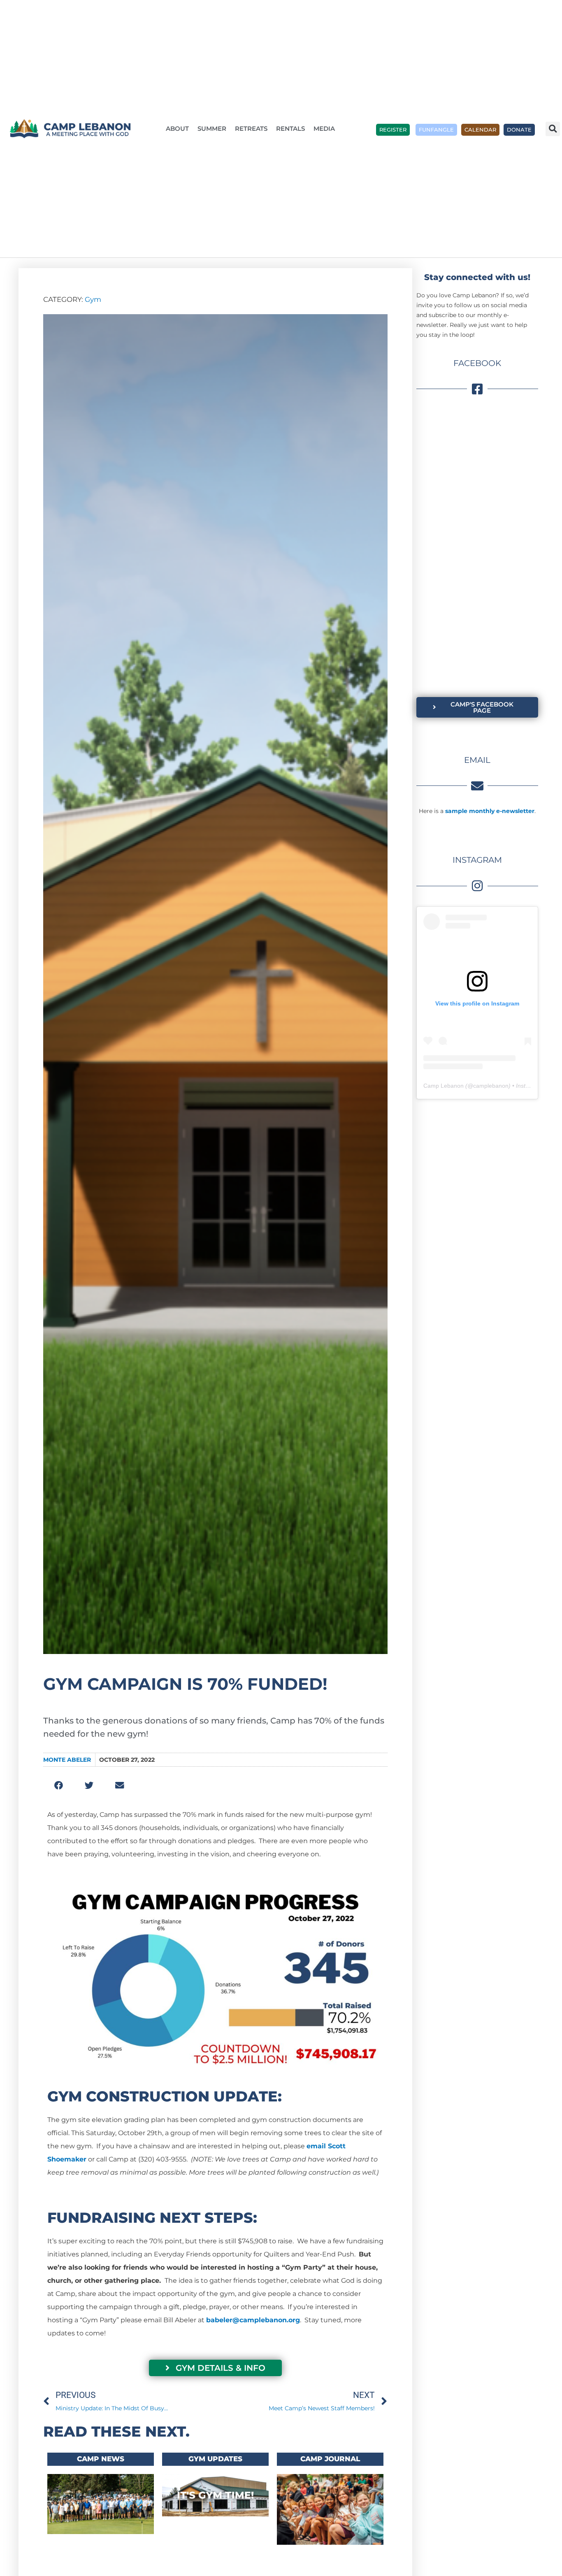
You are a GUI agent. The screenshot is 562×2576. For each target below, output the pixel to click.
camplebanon (491, 1086)
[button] (553, 129)
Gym (93, 299)
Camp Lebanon (444, 1086)
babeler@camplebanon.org (253, 2320)
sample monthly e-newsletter (490, 811)
